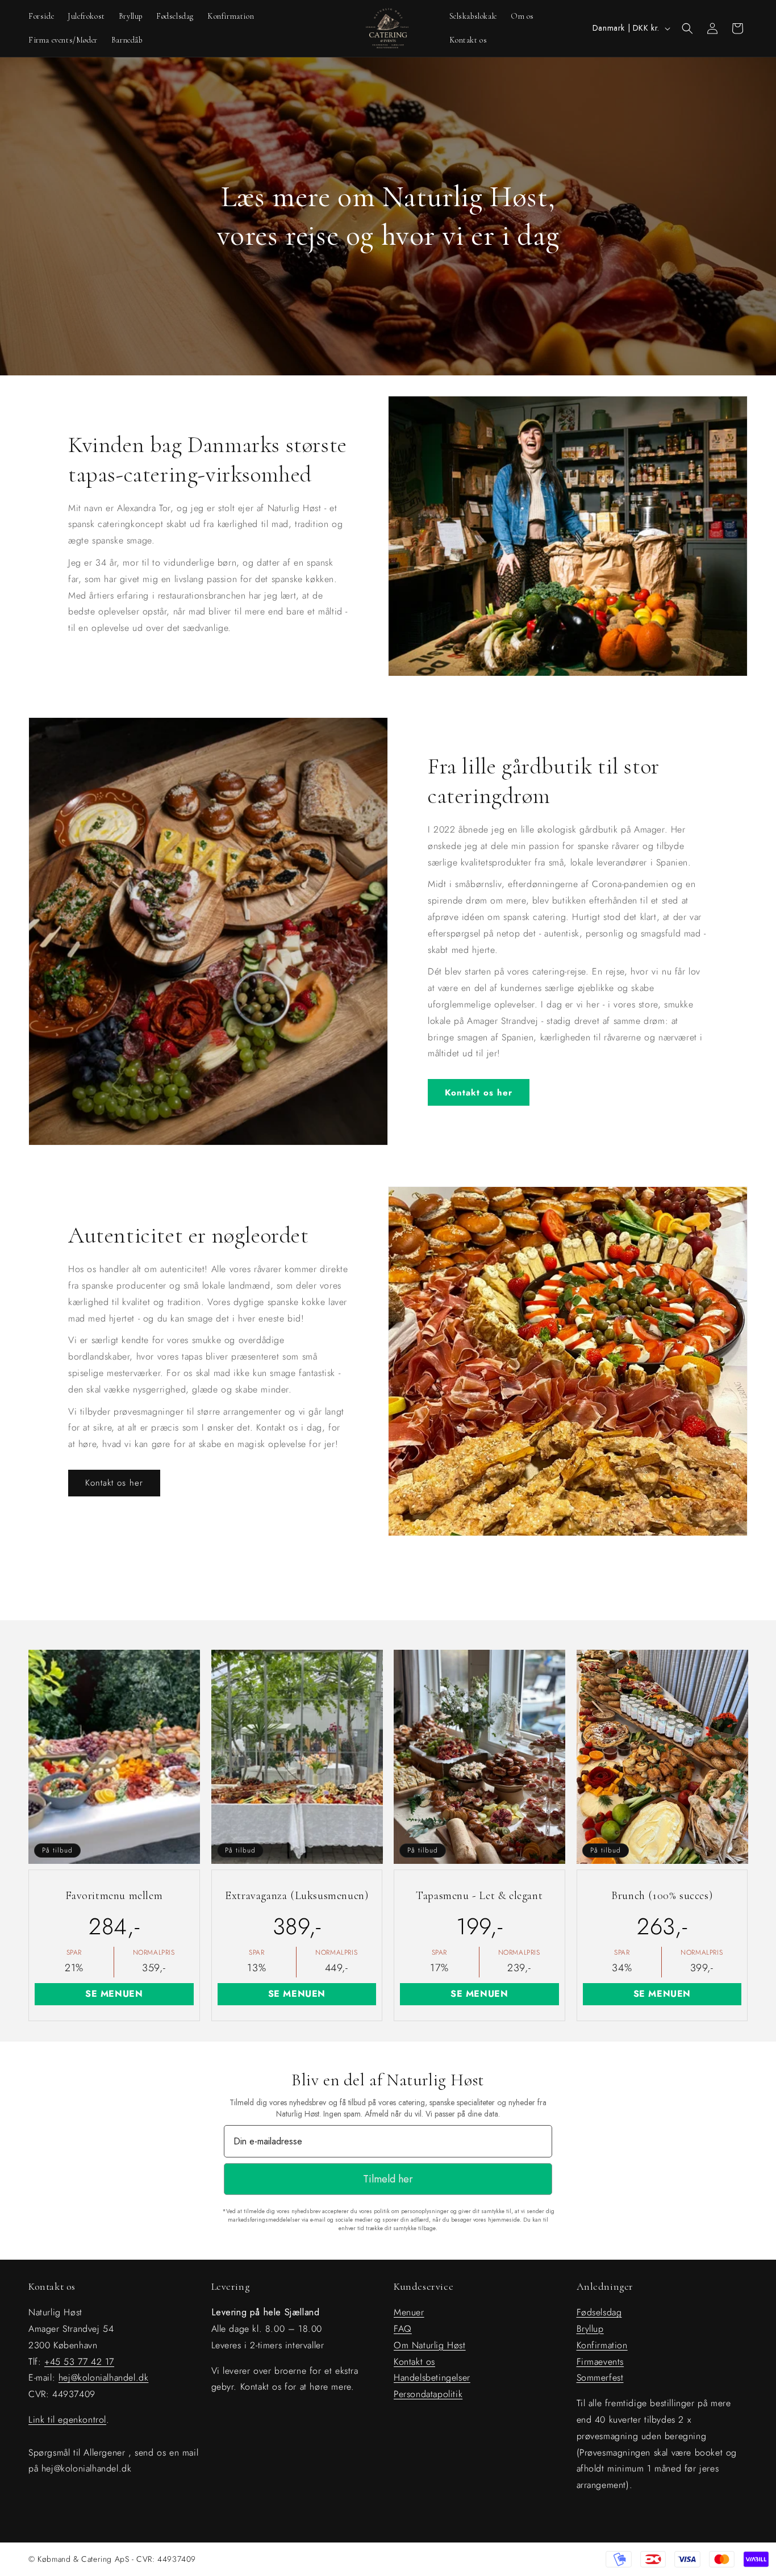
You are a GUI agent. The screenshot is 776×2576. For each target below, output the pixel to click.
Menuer (409, 2312)
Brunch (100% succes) (662, 1896)
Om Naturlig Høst (430, 2345)
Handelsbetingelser (432, 2378)
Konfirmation (602, 2345)
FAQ (403, 2329)
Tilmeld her (388, 2179)
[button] (687, 28)
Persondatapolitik (428, 2394)
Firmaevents (600, 2362)
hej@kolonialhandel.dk (104, 2378)
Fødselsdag (599, 2312)
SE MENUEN (114, 1994)
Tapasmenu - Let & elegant (479, 1896)
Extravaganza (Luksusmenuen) (297, 1896)
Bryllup (590, 2329)
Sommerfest (600, 2378)
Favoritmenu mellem (114, 1896)
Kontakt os (414, 2362)
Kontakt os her (479, 1093)
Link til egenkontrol (67, 2420)
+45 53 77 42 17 (79, 2362)
